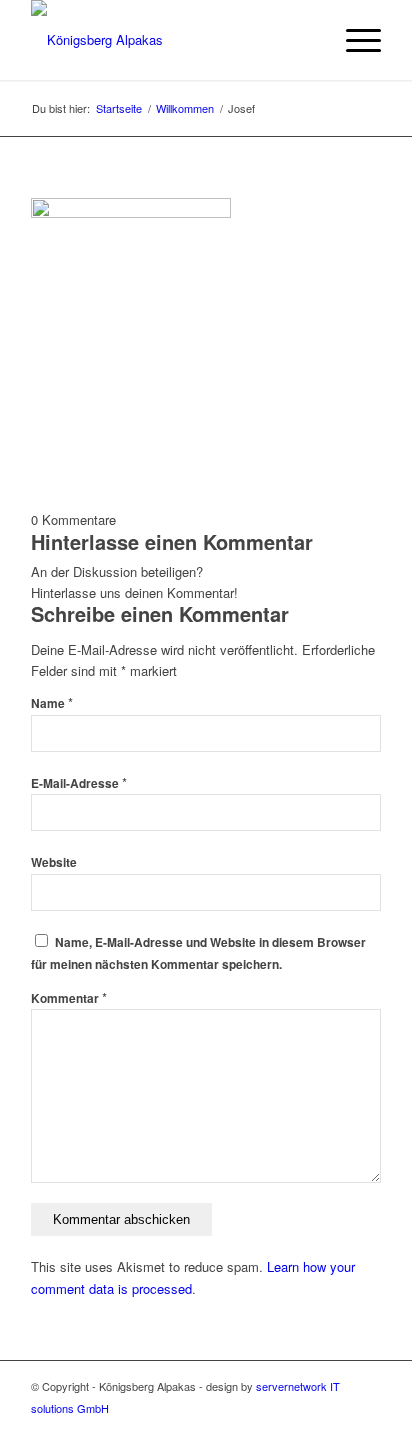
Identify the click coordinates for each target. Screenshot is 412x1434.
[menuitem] (306, 40)
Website (54, 862)
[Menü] (353, 40)
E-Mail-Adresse (79, 783)
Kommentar (69, 998)
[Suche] (306, 40)
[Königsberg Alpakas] (171, 40)
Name (52, 703)
